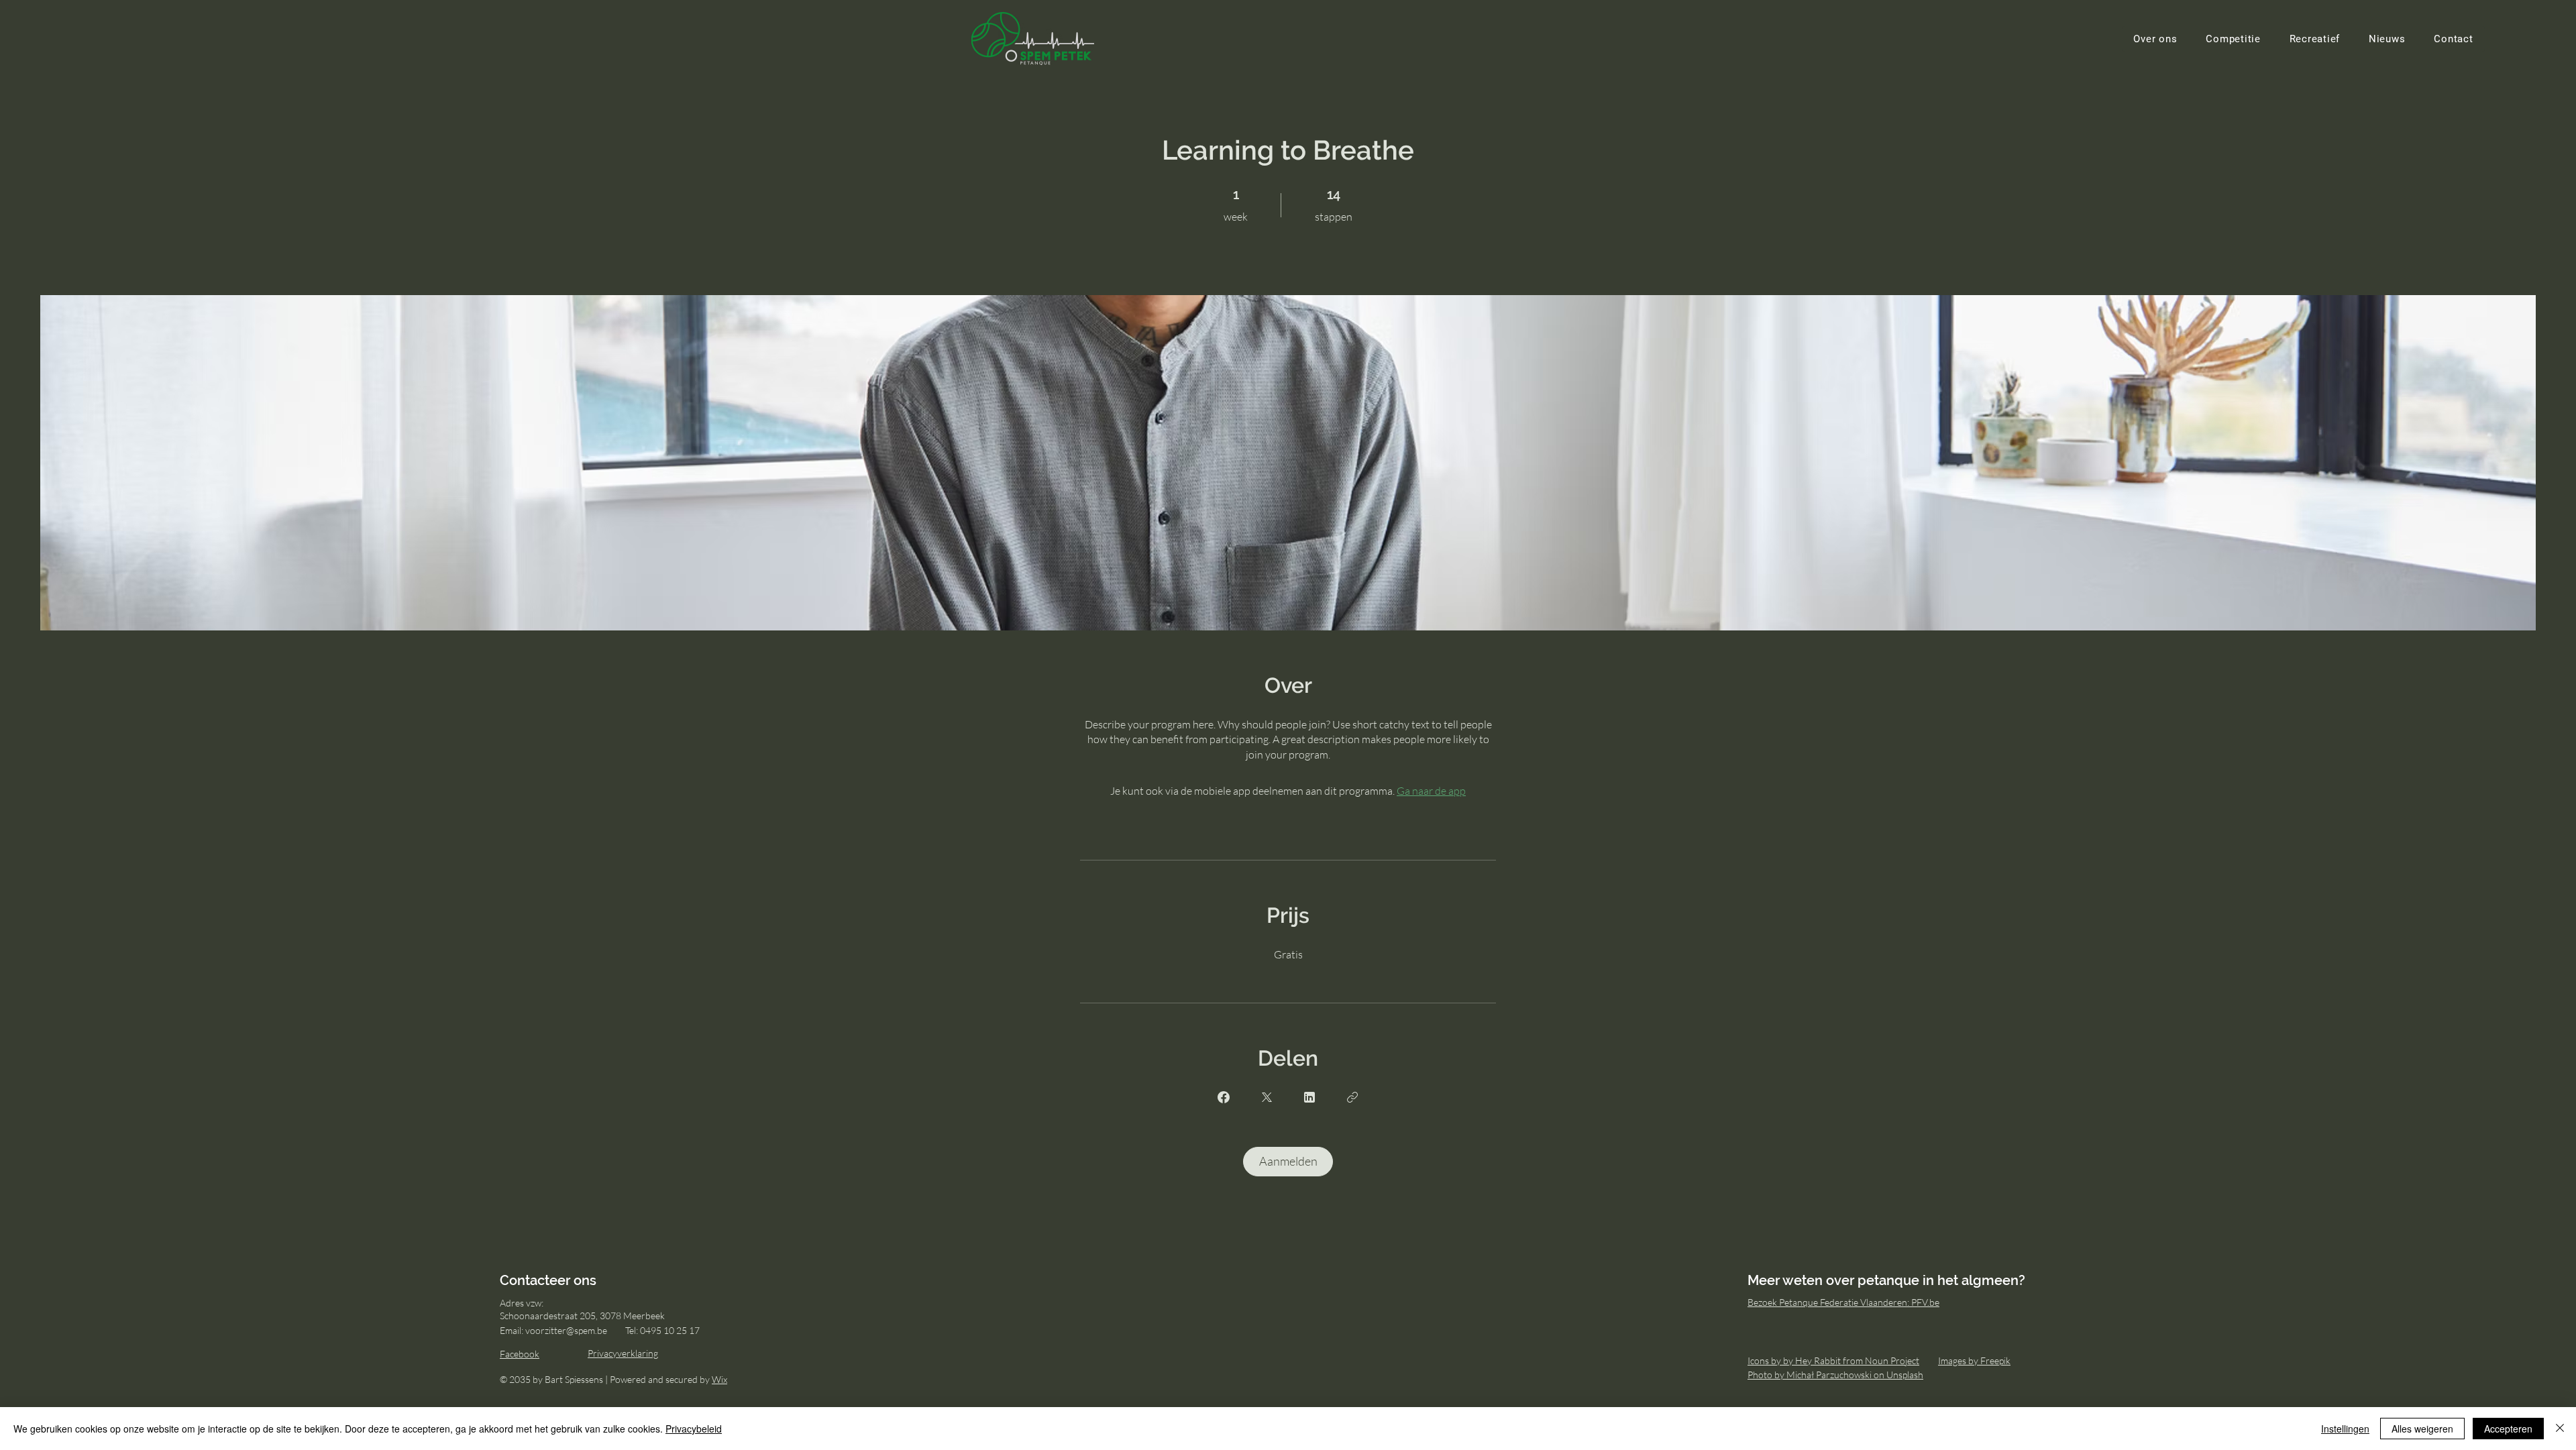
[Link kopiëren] (1352, 1097)
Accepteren (2508, 1429)
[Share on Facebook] (1224, 1097)
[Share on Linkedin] (1309, 1097)
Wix (719, 1379)
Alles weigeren (2422, 1429)
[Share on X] (1267, 1097)
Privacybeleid (694, 1429)
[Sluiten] (2560, 1429)
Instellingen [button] (2345, 1429)
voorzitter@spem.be (566, 1330)
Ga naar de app (1431, 791)
